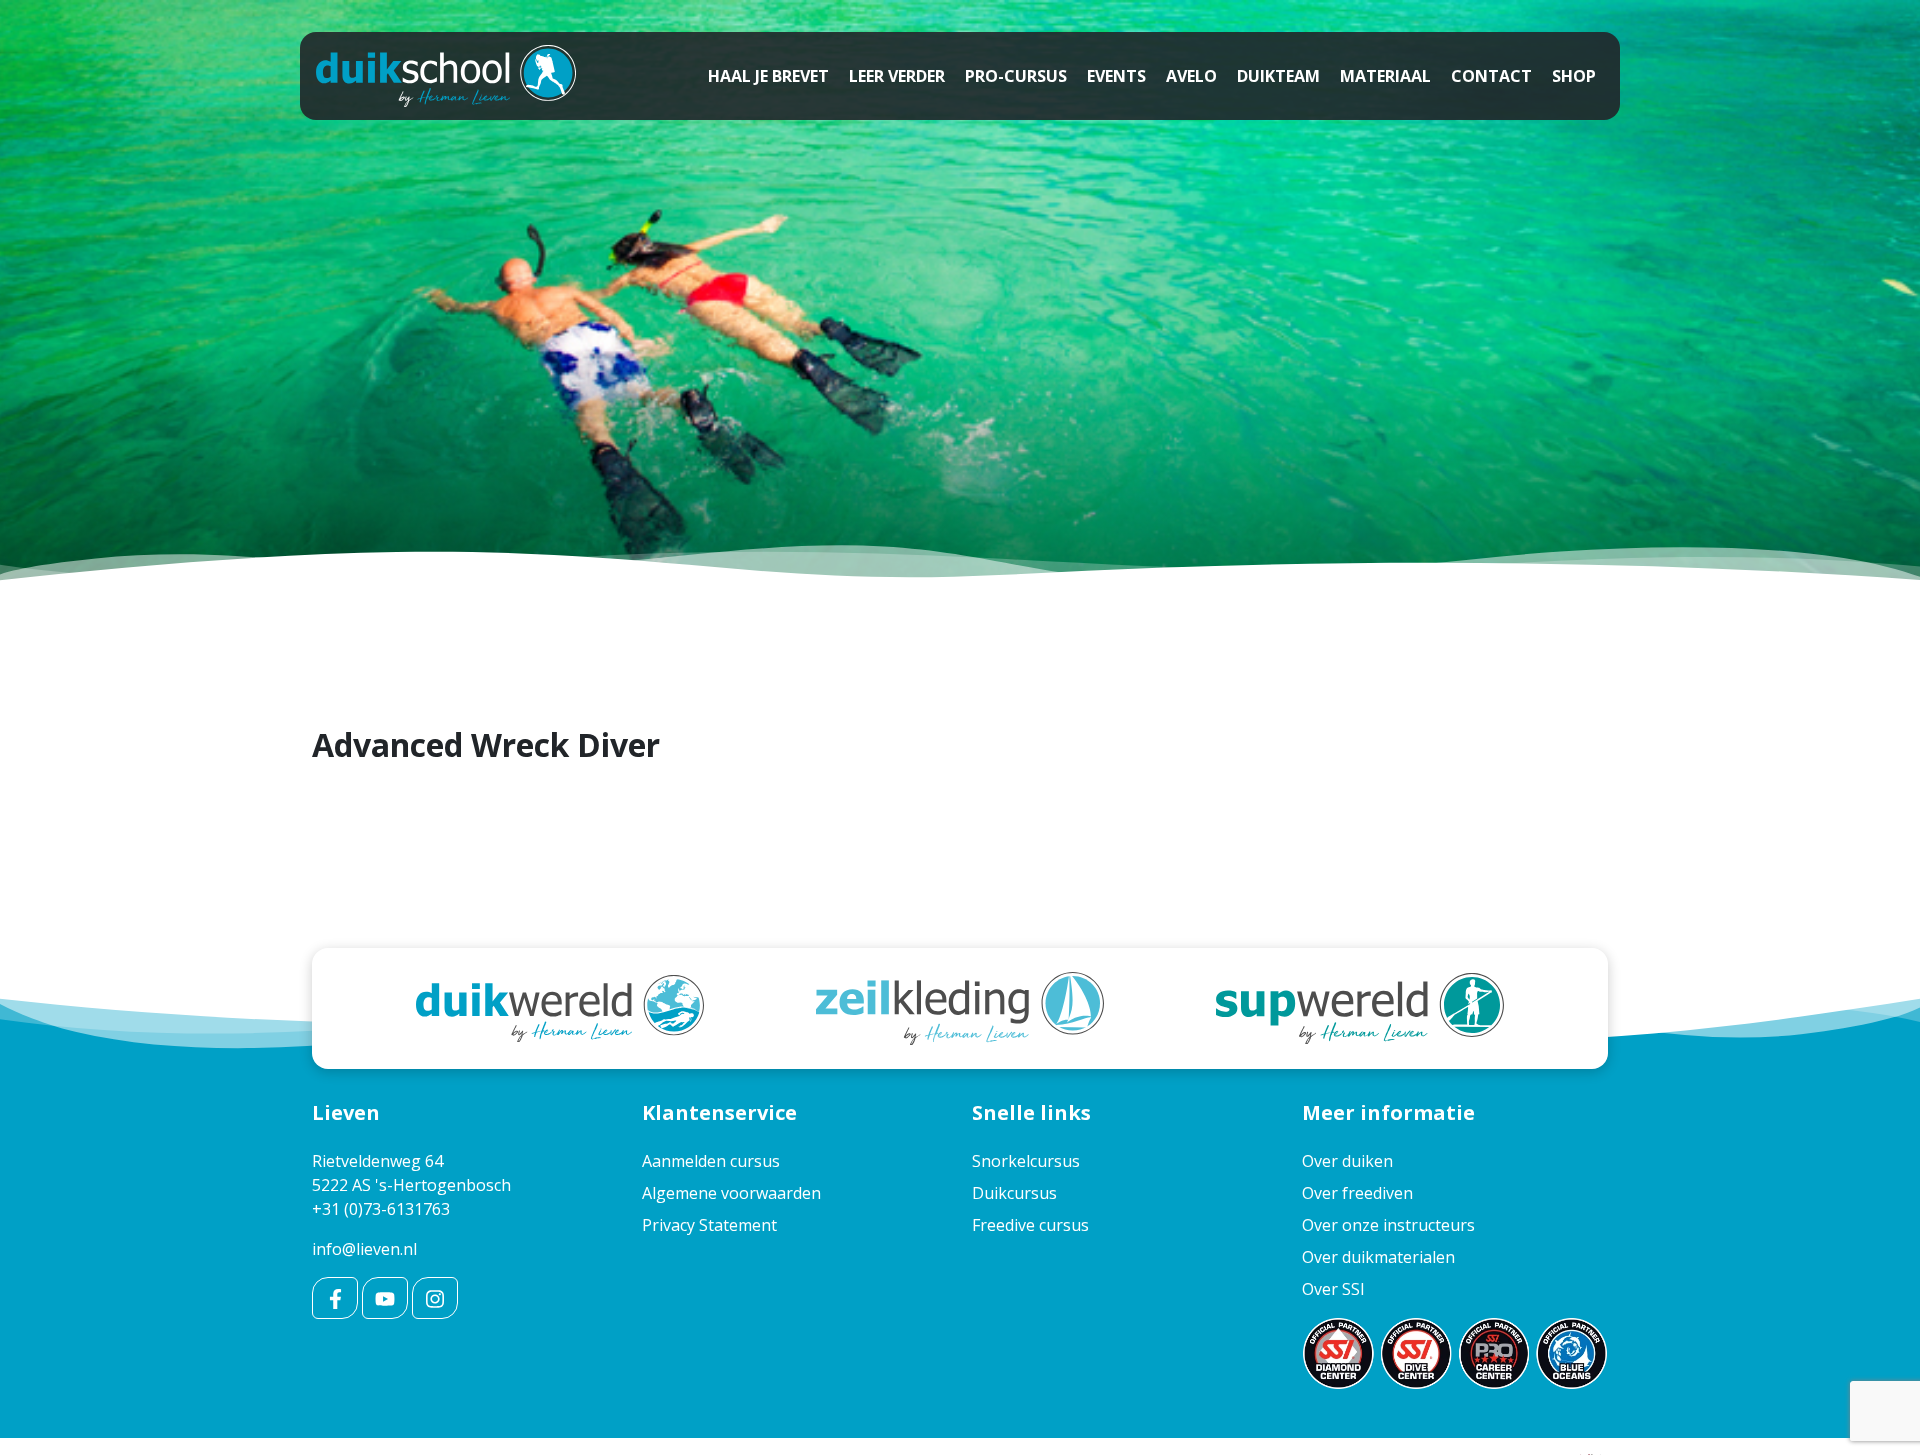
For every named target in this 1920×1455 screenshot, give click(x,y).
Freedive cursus (1030, 1225)
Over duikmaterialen (1378, 1257)
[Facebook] (335, 1298)
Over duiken (1347, 1161)
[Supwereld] (1360, 1007)
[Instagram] (435, 1298)
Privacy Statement (709, 1225)
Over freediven (1357, 1193)
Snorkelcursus (1026, 1161)
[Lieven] (446, 76)
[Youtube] (385, 1298)
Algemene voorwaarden (731, 1193)
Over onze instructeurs (1388, 1225)
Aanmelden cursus (711, 1161)
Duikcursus (1014, 1193)
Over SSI (1333, 1289)
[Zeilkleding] (960, 1007)
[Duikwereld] (560, 1007)
